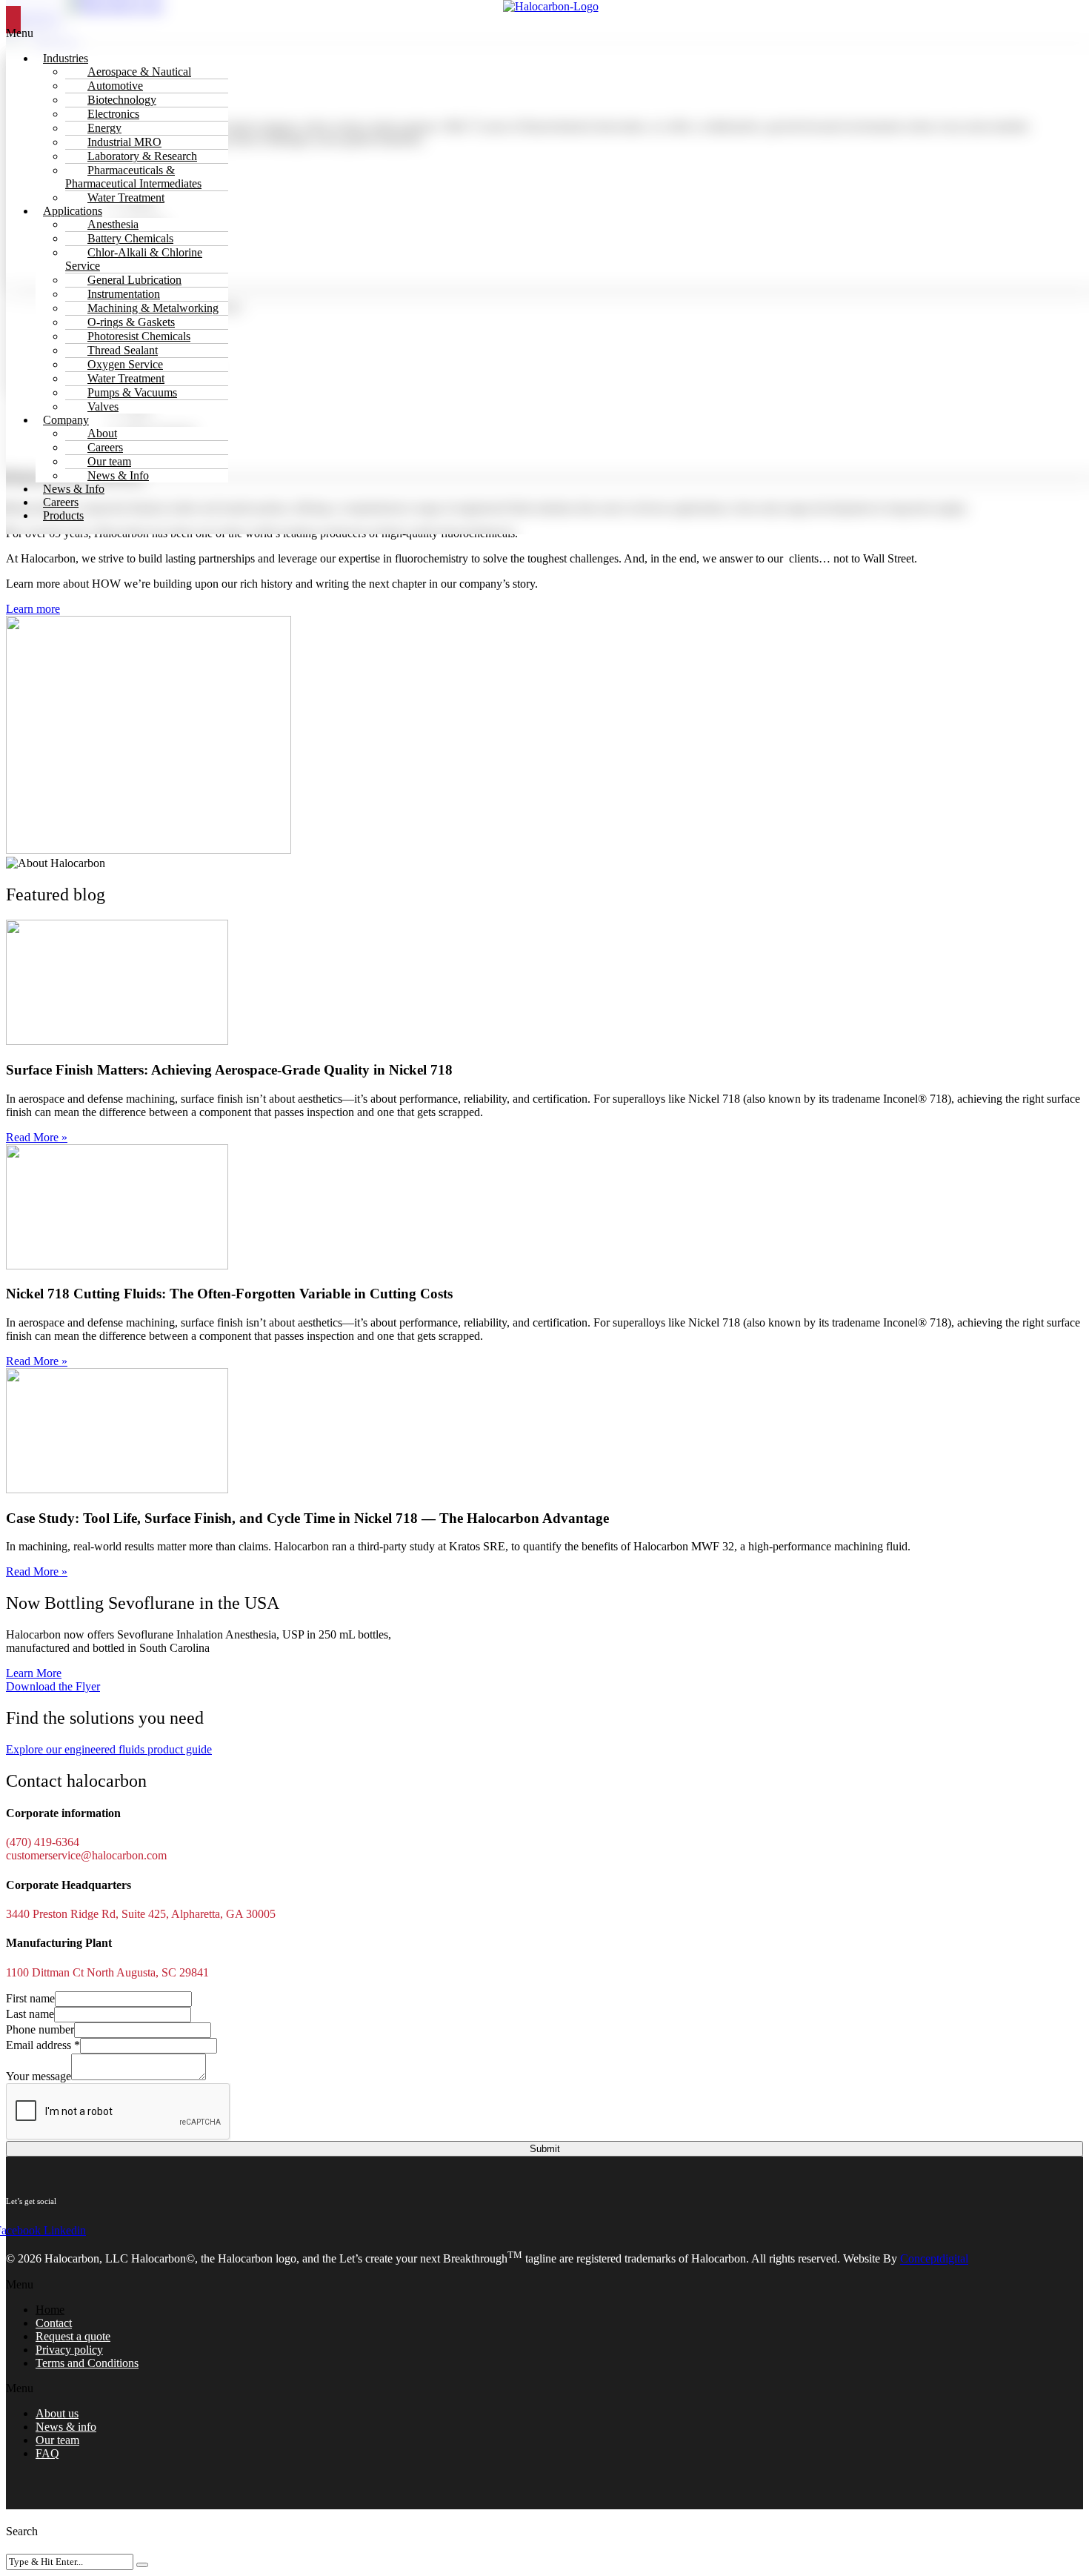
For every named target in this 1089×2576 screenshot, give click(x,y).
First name (30, 1998)
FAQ (47, 2453)
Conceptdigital (934, 2259)
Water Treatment (126, 197)
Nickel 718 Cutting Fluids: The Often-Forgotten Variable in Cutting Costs (229, 1294)
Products (63, 515)
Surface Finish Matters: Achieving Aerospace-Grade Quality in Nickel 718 (229, 1070)
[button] (544, 2285)
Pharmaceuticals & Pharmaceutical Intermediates (133, 177)
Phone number (40, 2029)
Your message (39, 2076)
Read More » (37, 1137)
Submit (545, 2149)
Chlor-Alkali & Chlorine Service (134, 259)
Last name (30, 2014)
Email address (43, 2045)
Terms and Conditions (87, 2363)
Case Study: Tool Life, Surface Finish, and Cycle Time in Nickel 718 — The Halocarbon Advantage (307, 1518)
